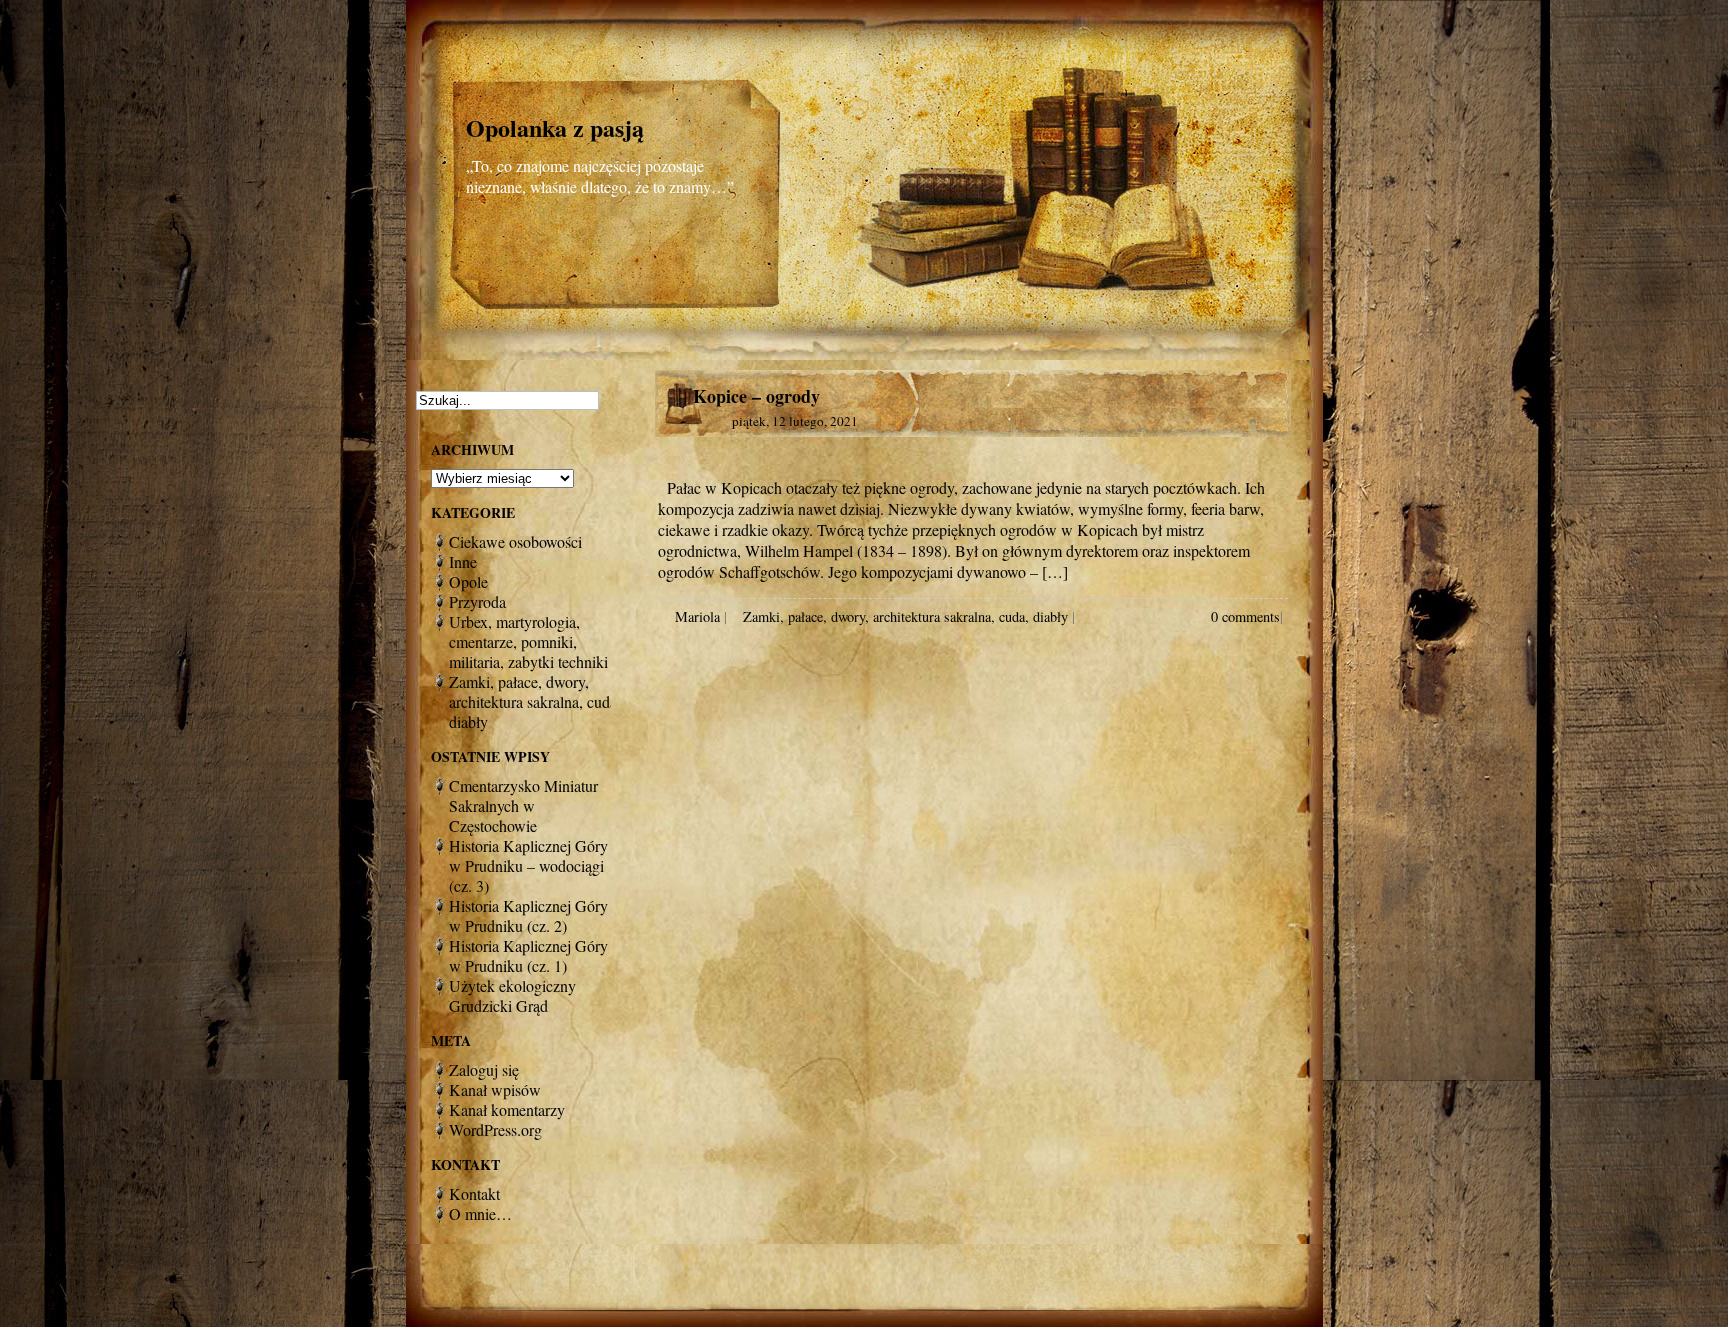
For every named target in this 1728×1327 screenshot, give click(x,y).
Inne (463, 561)
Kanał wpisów (495, 1089)
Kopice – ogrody (756, 396)
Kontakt (474, 1193)
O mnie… (480, 1213)
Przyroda (477, 601)
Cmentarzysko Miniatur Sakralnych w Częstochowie (523, 805)
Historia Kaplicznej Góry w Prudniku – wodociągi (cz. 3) (528, 865)
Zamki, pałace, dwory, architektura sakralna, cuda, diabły (905, 616)
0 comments (1245, 616)
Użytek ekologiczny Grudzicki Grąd (512, 995)
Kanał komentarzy (507, 1109)
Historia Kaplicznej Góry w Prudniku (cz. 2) (528, 915)
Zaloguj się (484, 1069)
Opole (468, 581)
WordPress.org (495, 1129)
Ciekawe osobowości (515, 541)
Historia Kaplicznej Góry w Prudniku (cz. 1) (528, 955)
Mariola (697, 616)
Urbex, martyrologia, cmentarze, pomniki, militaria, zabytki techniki (528, 641)
